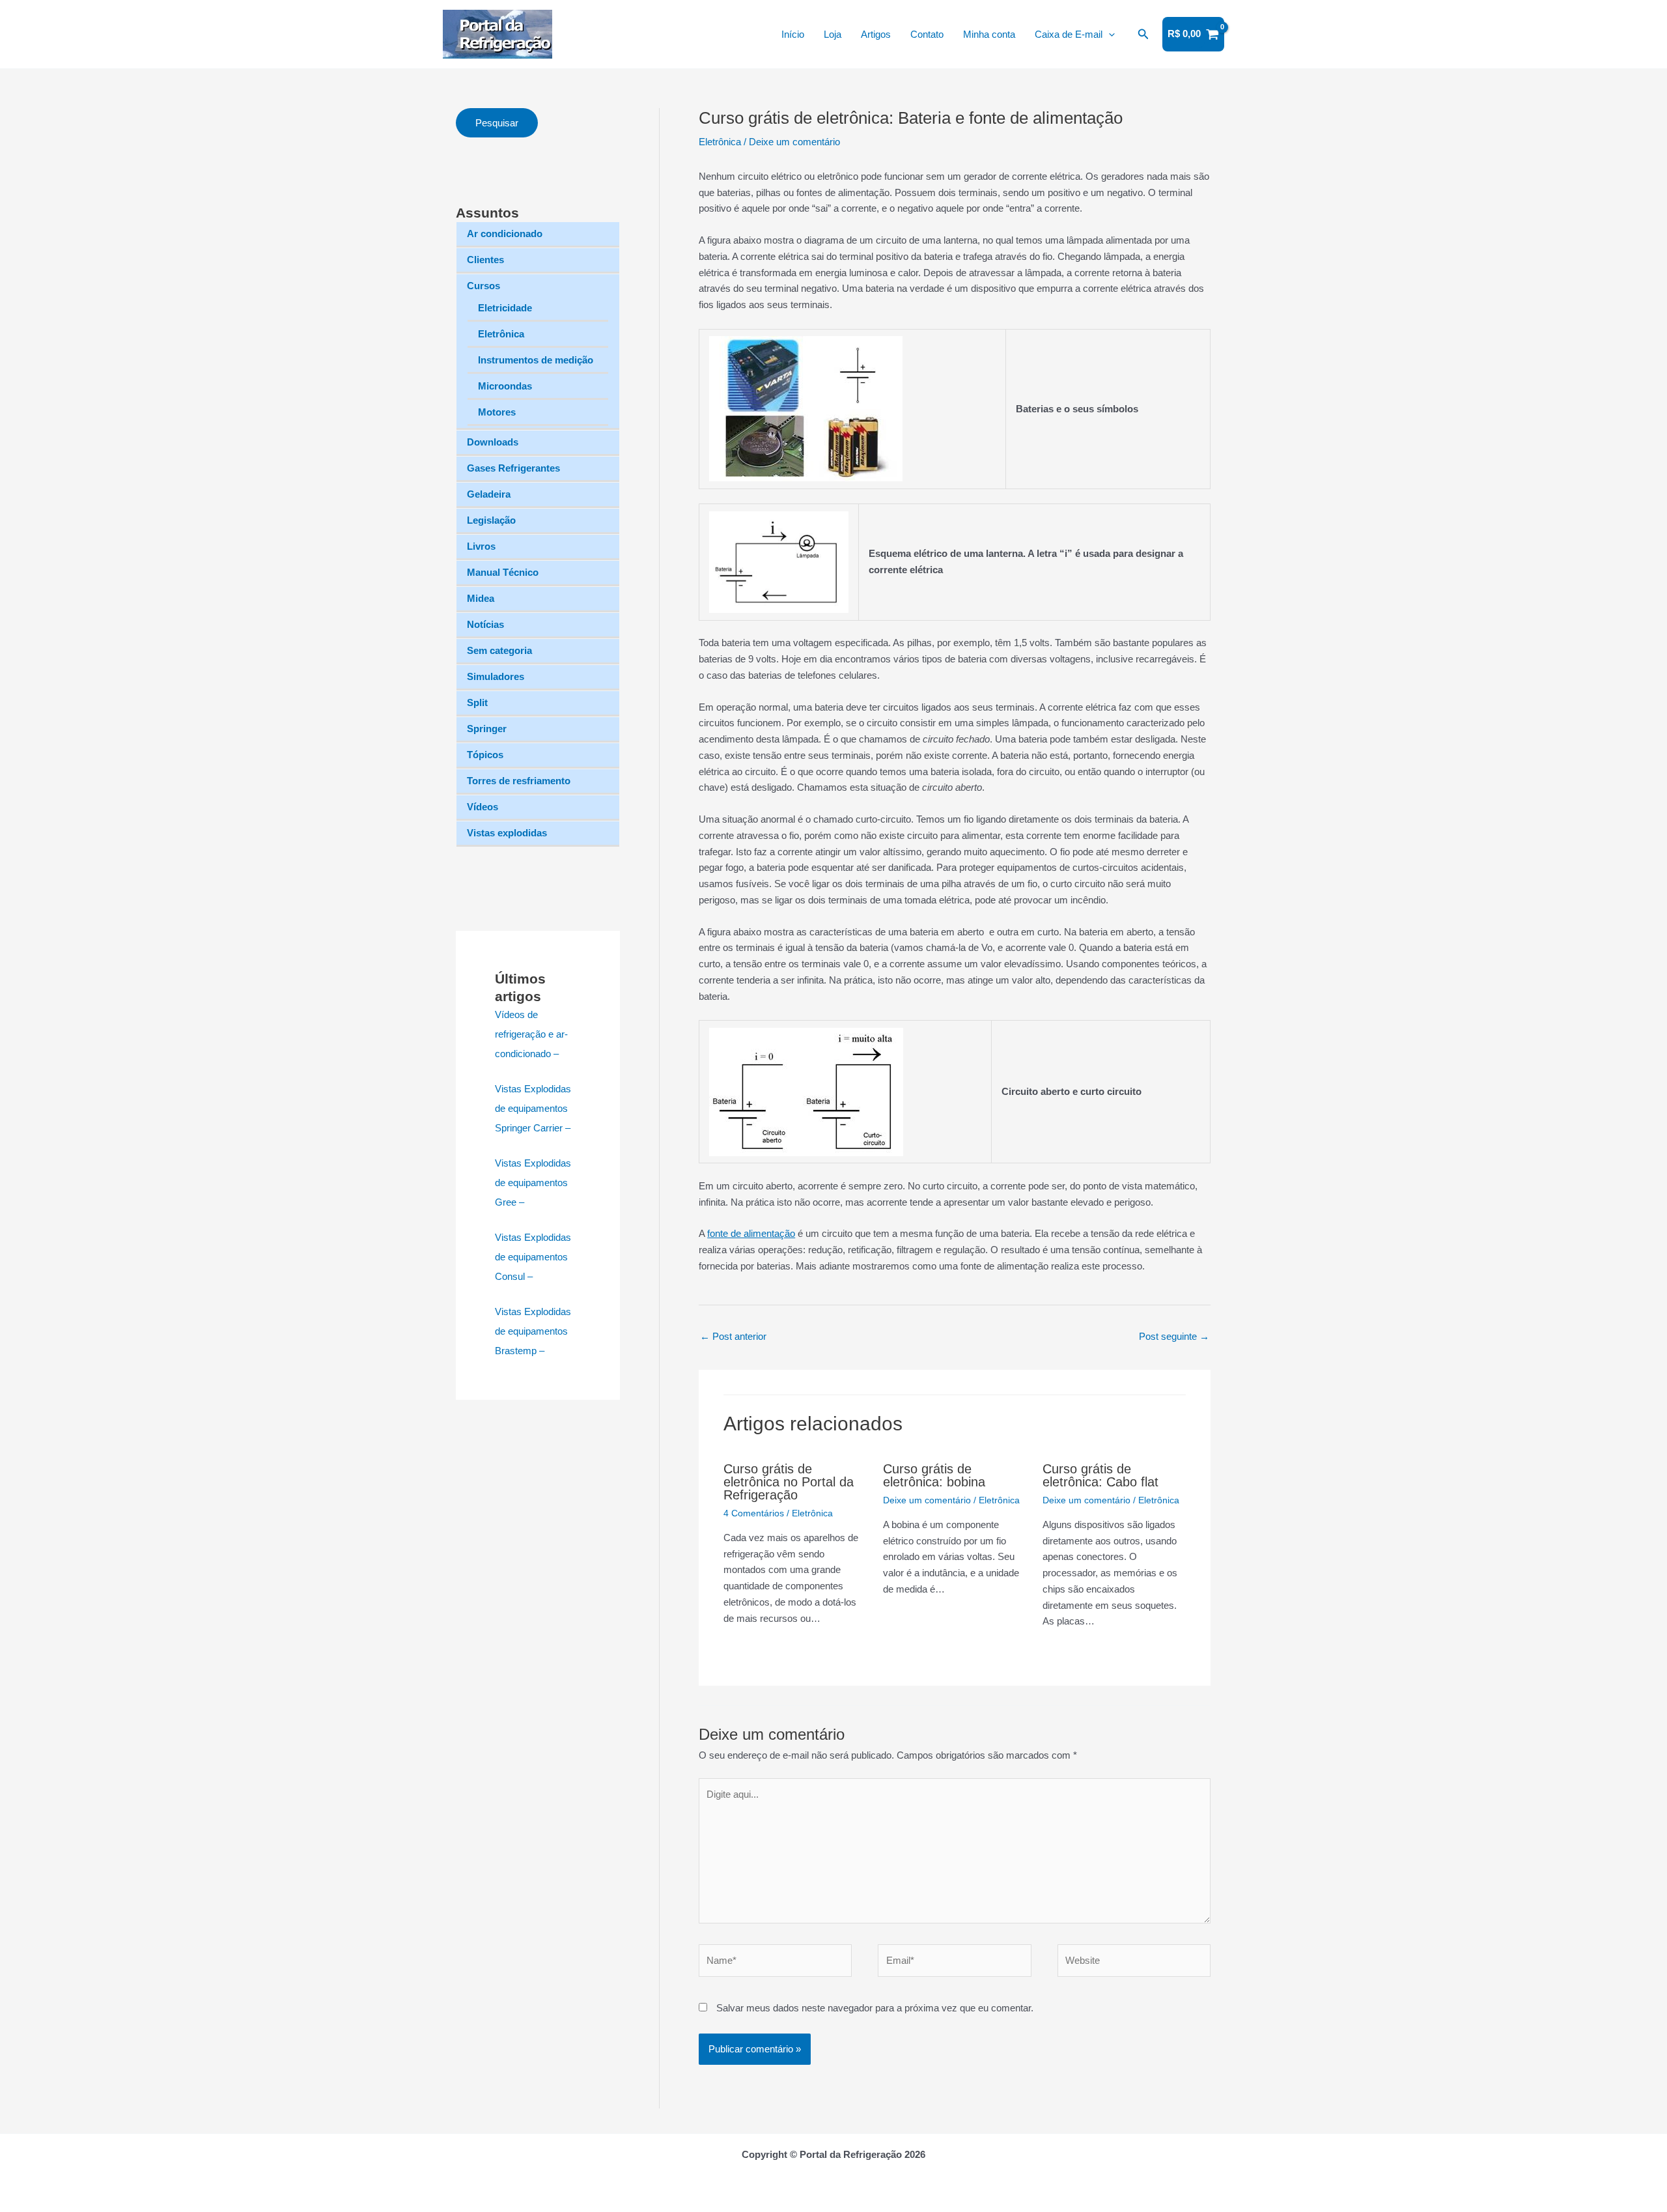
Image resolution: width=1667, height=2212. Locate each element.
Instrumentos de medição (536, 360)
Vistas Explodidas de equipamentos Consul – (533, 1257)
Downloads (493, 442)
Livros (481, 546)
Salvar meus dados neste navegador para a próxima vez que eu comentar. (875, 2008)
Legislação (491, 520)
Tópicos (485, 755)
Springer (487, 729)
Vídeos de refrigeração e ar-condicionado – (531, 1034)
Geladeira (489, 494)
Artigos (876, 34)
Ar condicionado (505, 234)
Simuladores (496, 676)
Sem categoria (499, 650)
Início (793, 34)
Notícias (485, 624)
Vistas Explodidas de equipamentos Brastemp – (533, 1331)
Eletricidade (505, 308)
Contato (927, 34)
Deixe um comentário (794, 142)
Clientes (485, 260)
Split (477, 702)
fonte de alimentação (751, 1233)
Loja (833, 34)
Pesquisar (497, 123)
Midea (481, 598)
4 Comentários (754, 1513)
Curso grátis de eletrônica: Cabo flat (1100, 1475)
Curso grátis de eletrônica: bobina (934, 1475)
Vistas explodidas (507, 833)
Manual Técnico (503, 572)
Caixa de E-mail (1069, 34)
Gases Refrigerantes (513, 468)
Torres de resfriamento (519, 781)
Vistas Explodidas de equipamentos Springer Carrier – (533, 1108)
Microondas (505, 386)
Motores (497, 412)
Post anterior (733, 1336)
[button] (1109, 35)
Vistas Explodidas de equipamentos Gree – (533, 1183)
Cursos (483, 286)
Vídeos (483, 807)
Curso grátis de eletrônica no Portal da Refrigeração (789, 1482)
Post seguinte (1174, 1336)
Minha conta (989, 34)
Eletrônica (501, 334)
